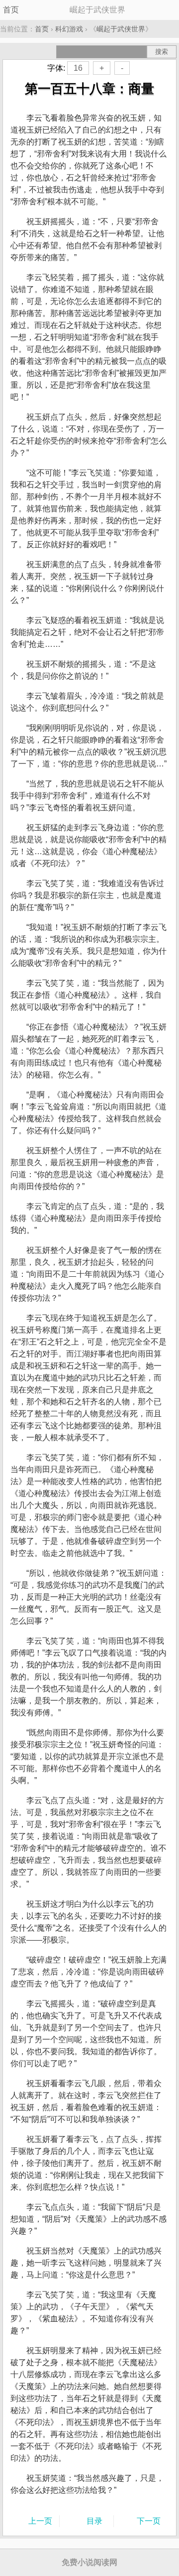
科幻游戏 (69, 29)
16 (78, 68)
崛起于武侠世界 (121, 29)
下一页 (149, 2521)
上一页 (40, 2521)
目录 (94, 2521)
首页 (11, 10)
